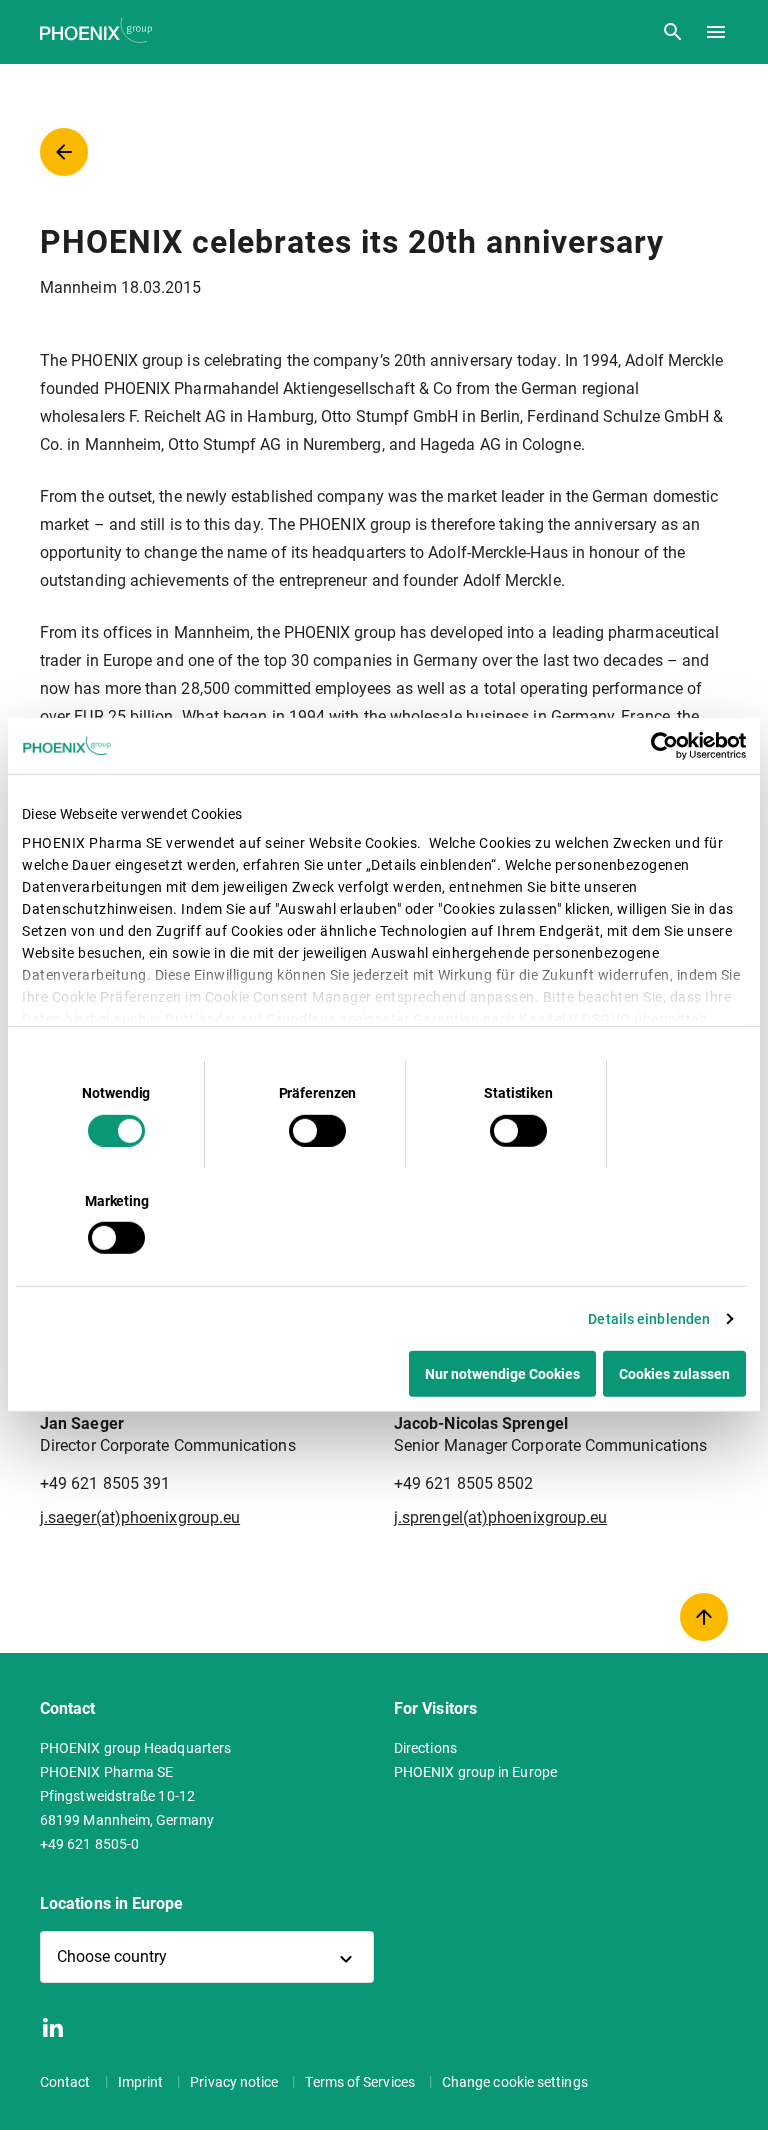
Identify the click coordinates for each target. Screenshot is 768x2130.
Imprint (142, 2082)
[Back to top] (704, 1617)
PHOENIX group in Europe (475, 1772)
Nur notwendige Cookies (502, 1374)
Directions (425, 1748)
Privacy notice (235, 2082)
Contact (67, 2082)
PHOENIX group (98, 30)
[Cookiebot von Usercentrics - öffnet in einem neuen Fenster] (658, 746)
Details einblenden (649, 1319)
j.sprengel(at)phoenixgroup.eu (500, 1517)
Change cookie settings (515, 2082)
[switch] (317, 1130)
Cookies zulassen (674, 1374)
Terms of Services (361, 2082)
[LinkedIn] (53, 2027)
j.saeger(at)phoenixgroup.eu (140, 1517)
